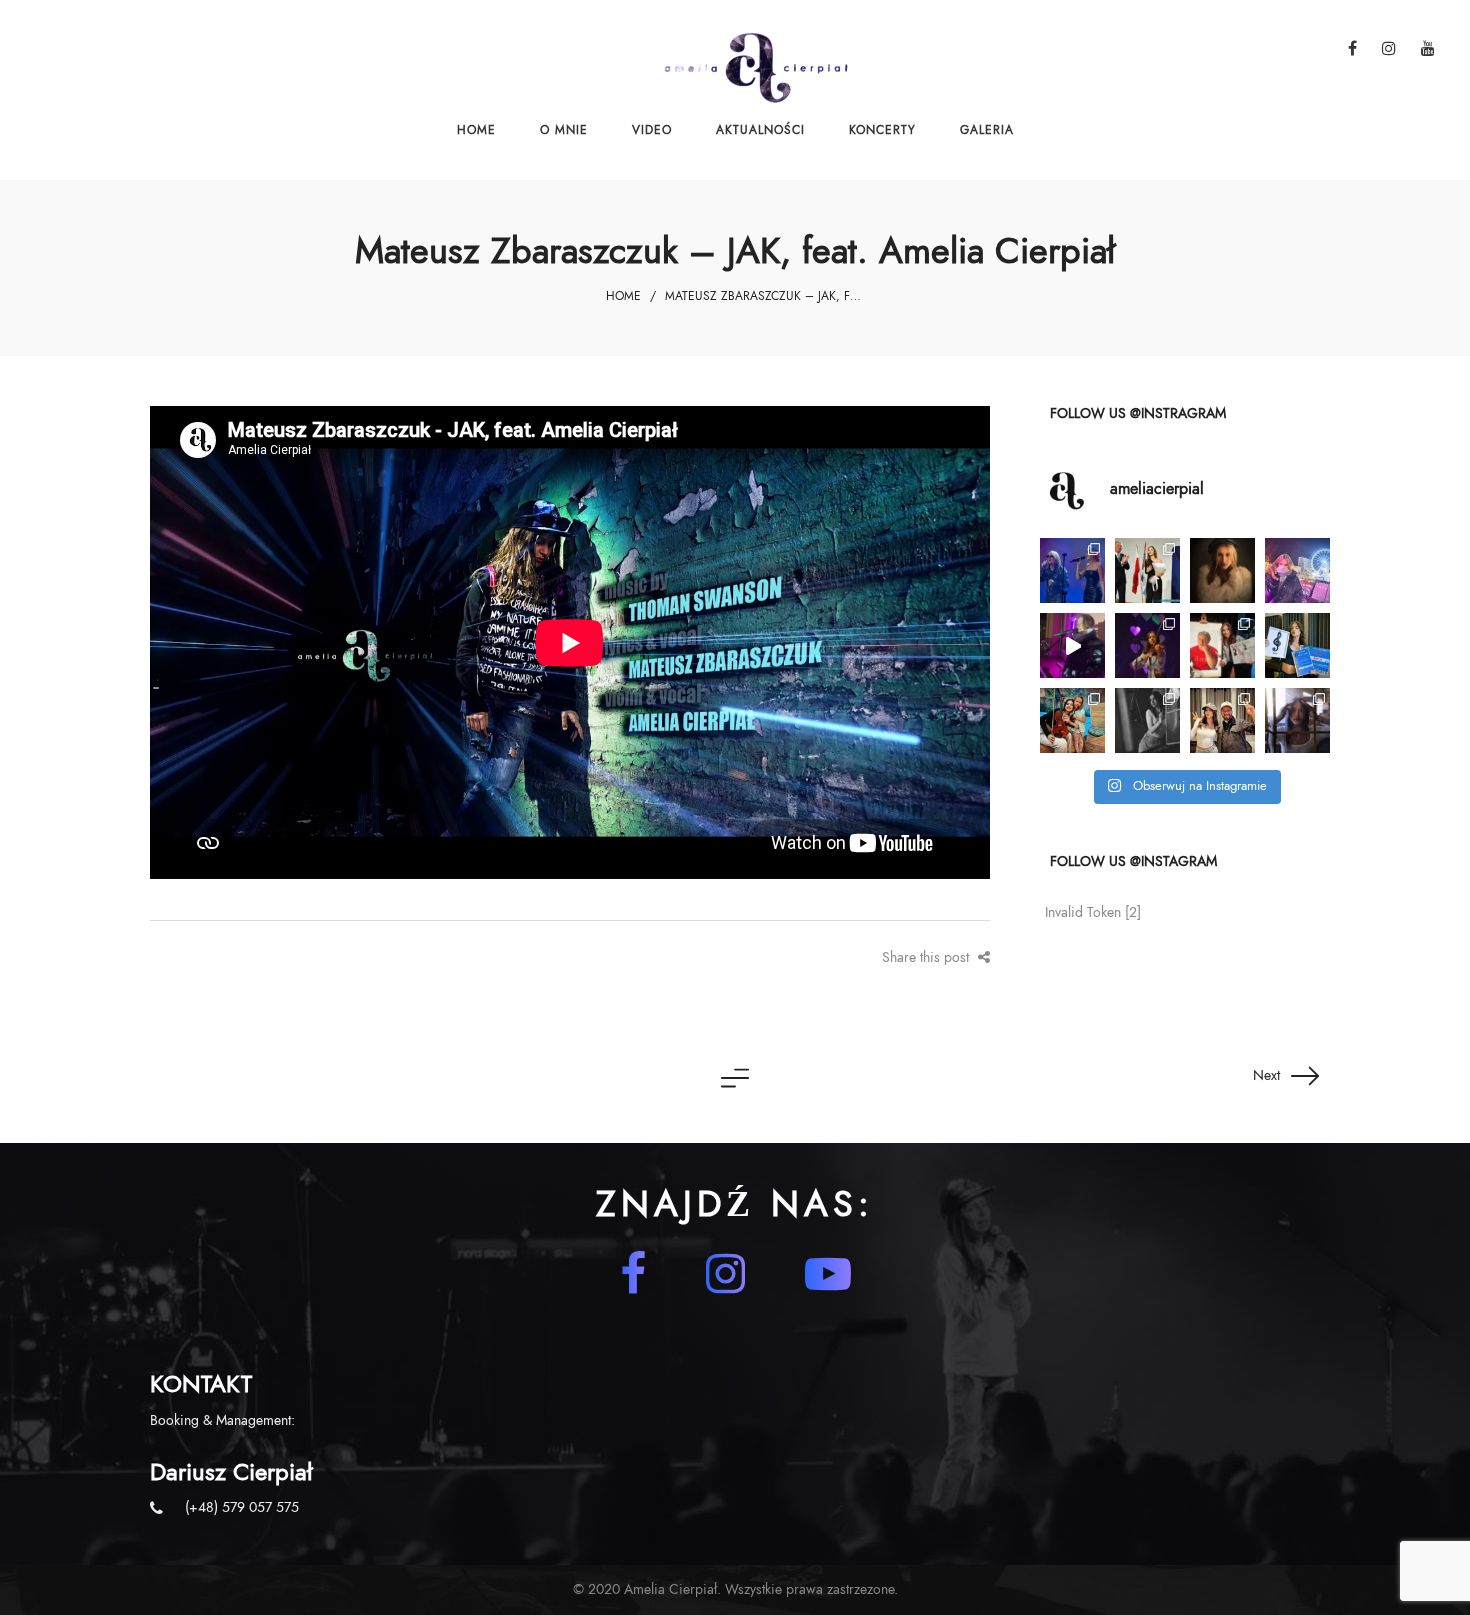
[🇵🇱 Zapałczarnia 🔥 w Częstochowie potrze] (1297, 720)
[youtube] (828, 1274)
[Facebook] (633, 1274)
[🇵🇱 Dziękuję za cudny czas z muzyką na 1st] (1147, 645)
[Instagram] (725, 1274)
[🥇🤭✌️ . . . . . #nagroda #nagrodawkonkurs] (1222, 645)
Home (623, 295)
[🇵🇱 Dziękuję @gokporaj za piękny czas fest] (1297, 645)
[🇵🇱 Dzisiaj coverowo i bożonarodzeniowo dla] (1072, 645)
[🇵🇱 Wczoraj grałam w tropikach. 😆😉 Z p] (1072, 720)
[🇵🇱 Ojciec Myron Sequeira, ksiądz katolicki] (1222, 720)
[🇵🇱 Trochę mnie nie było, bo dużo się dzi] (1147, 570)
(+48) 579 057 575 (242, 1507)
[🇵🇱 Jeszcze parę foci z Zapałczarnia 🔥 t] (1147, 720)
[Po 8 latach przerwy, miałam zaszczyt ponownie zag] (1072, 570)
